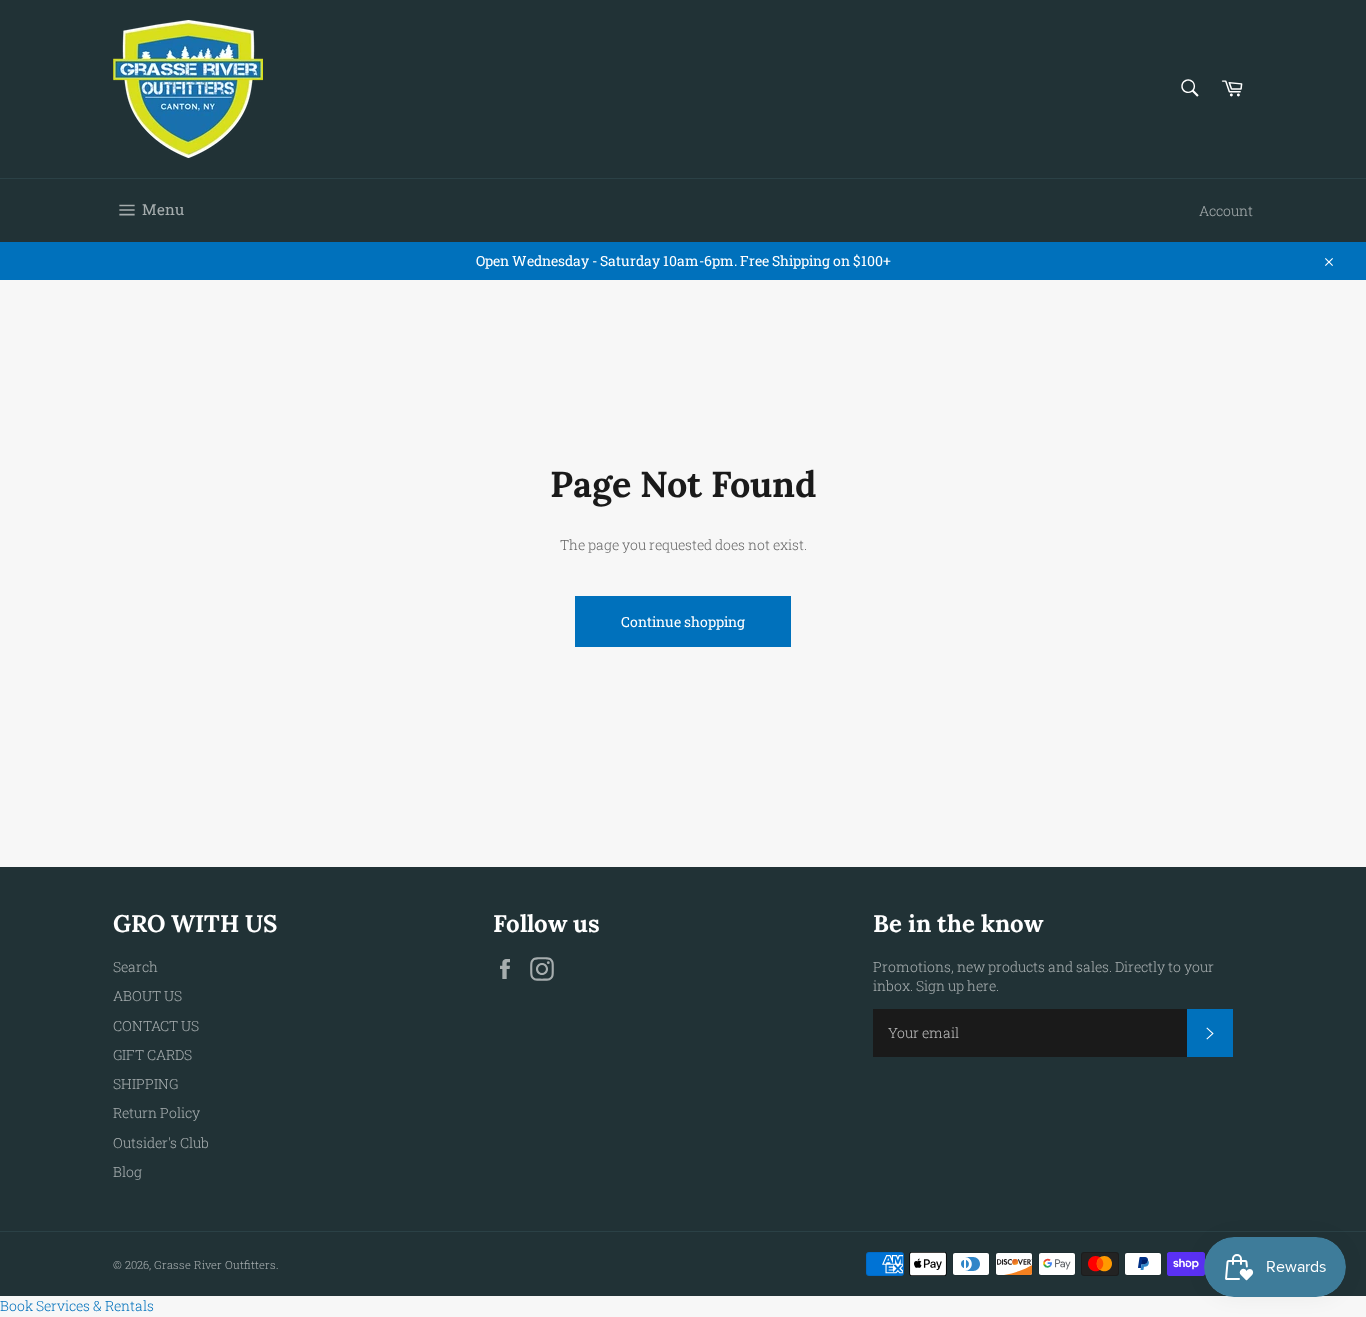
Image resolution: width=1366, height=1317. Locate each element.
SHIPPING (145, 1083)
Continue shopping (683, 621)
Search (135, 966)
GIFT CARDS (152, 1054)
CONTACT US (156, 1025)
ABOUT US (147, 995)
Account (1226, 210)
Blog (127, 1171)
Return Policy (156, 1112)
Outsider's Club (161, 1142)
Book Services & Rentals (77, 1305)
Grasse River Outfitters (215, 1264)
